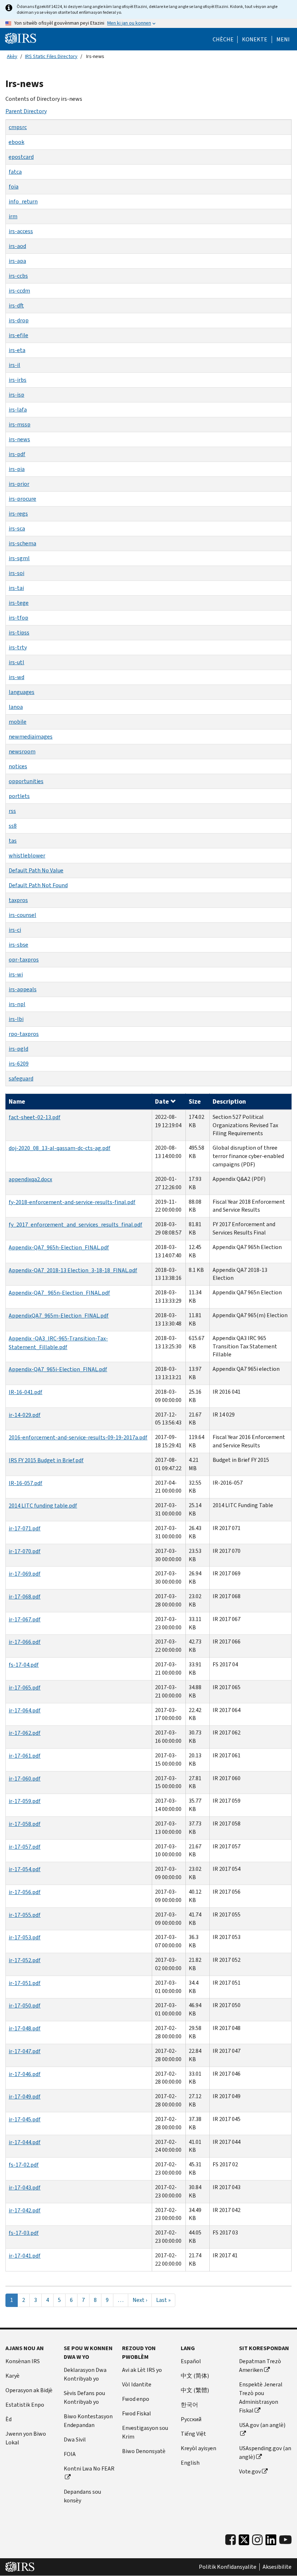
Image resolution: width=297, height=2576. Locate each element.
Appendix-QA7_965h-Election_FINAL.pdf (59, 1247)
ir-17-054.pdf (25, 1869)
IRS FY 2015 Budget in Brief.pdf (46, 1460)
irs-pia (17, 469)
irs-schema (22, 543)
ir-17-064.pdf (25, 1710)
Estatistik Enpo (25, 2405)
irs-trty (18, 647)
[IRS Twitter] (244, 2542)
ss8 (13, 826)
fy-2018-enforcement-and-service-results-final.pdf (72, 1202)
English (190, 2463)
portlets (19, 796)
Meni (283, 40)
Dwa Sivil (75, 2439)
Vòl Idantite (137, 2384)
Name (17, 1101)
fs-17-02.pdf (24, 2165)
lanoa (16, 707)
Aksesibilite (277, 2567)
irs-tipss (19, 632)
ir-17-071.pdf (25, 1528)
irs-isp (16, 395)
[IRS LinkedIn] (271, 2542)
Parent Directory (26, 111)
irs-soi (16, 573)
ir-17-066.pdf (25, 1642)
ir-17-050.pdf (25, 2006)
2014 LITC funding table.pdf (43, 1506)
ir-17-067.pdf (25, 1619)
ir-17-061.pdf (25, 1756)
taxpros (18, 900)
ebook (16, 142)
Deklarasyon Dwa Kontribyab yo (85, 2374)
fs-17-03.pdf (24, 2233)
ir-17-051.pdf (25, 1983)
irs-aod (17, 246)
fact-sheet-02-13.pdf (35, 1117)
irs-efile (18, 335)
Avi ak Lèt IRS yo (142, 2370)
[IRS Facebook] (231, 2540)
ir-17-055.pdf (25, 1915)
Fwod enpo (136, 2399)
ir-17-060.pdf (25, 1779)
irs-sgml (19, 558)
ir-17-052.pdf (25, 1960)
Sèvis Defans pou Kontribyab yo (84, 2397)
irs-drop (19, 320)
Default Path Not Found (38, 885)
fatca (15, 172)
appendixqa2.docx (30, 1179)
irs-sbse (18, 945)
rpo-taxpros (24, 1034)
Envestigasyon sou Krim (145, 2432)
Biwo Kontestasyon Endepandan (88, 2421)
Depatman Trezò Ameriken (260, 2366)
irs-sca (17, 528)
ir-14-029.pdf (25, 1415)
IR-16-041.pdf (26, 1392)
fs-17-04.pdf (24, 1665)
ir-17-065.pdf (25, 1688)
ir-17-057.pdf (25, 1847)
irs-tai (16, 588)
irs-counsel (22, 915)
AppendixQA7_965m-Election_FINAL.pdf (59, 1316)
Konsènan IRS (23, 2361)
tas (13, 841)
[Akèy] (21, 38)
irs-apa (17, 261)
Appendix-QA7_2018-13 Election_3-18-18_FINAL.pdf (73, 1270)
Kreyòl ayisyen (198, 2448)
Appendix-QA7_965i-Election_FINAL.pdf (58, 1369)
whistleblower (27, 855)
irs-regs (18, 514)
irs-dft (16, 305)
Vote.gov (250, 2471)
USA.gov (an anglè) (262, 2425)
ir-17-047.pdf (25, 2051)
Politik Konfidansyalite (228, 2567)
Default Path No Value (36, 870)
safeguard (21, 1078)
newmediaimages (31, 737)
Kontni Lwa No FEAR (89, 2469)
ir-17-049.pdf (25, 2097)
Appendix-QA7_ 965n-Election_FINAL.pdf (59, 1293)
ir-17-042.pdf (25, 2210)
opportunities (26, 781)
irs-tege (19, 603)
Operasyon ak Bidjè (29, 2390)
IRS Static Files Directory (51, 56)
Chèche (223, 40)
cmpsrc (18, 127)
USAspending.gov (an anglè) (265, 2453)
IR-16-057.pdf (26, 1483)
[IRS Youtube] (285, 2540)
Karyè (12, 2376)
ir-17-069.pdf (25, 1574)
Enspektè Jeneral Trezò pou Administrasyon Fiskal (261, 2397)
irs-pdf (17, 454)
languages (22, 692)
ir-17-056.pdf (25, 1892)
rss (12, 811)
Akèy (12, 56)
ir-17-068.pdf (25, 1597)
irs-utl (16, 662)
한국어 (189, 2405)
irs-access (21, 231)
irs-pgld (18, 1049)
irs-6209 (19, 1064)
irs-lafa (18, 410)
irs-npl (17, 1004)
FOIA (70, 2454)
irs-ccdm (19, 291)
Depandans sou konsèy (82, 2496)
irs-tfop (18, 618)
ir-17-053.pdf (25, 1937)
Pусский (191, 2419)
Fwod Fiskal (137, 2413)
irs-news (19, 439)
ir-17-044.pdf (25, 2142)
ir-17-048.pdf (25, 2028)
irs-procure (22, 499)
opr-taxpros (24, 960)
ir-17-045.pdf (25, 2119)
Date (162, 1101)
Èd (9, 2419)
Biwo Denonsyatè (144, 2451)
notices (18, 766)
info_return (23, 201)
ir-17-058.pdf (25, 1824)
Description (229, 1101)
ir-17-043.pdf (25, 2188)
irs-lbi (16, 1019)
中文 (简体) (195, 2376)
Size (195, 1101)
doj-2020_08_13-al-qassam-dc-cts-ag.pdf (60, 1148)
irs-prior (19, 484)
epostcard (21, 157)
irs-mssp (20, 424)
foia (14, 187)
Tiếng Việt (193, 2434)
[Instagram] (257, 2540)
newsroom (22, 751)
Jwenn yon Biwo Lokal (26, 2438)
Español (191, 2361)
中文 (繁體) (195, 2390)
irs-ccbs (18, 276)
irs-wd (16, 677)
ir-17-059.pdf (25, 1801)
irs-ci (15, 930)
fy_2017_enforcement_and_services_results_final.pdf (76, 1225)
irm (13, 216)
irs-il (14, 365)
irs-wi (16, 974)
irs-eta (17, 350)
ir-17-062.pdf (25, 1733)
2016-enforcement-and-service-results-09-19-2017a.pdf (78, 1437)
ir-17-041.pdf (25, 2256)
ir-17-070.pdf (25, 1551)
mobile (18, 722)
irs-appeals (23, 989)
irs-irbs (18, 380)
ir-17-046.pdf (25, 2074)
